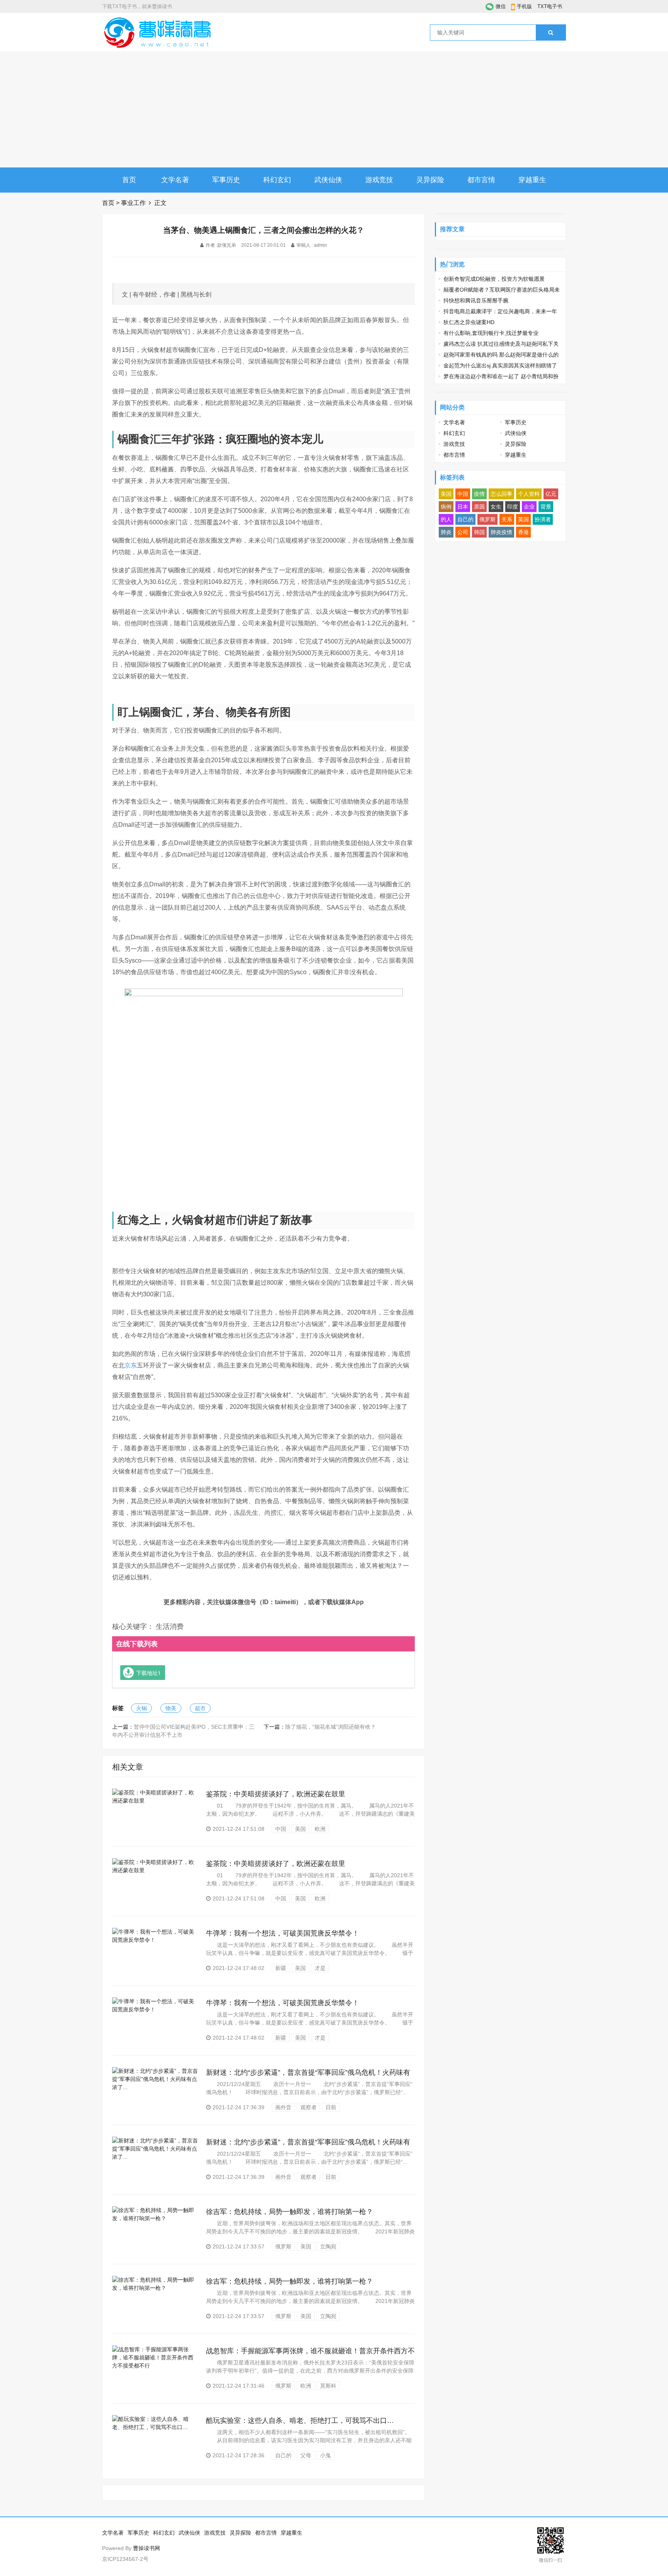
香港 (523, 532)
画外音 (283, 2107)
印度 (513, 507)
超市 (200, 1708)
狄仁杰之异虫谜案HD (469, 322)
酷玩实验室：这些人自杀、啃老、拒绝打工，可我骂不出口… (300, 2421)
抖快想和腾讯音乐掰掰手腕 (476, 300)
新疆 (281, 1968)
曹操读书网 (147, 2548)
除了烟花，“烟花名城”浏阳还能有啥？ (331, 1727)
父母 (306, 2455)
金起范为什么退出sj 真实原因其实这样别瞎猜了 (500, 365)
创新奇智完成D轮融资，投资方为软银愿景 (494, 279)
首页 (129, 180)
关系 (507, 519)
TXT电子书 (550, 6)
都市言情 (481, 180)
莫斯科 (328, 2386)
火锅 (141, 1708)
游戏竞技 (379, 180)
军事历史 (226, 180)
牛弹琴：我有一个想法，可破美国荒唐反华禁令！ (283, 1933)
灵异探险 (430, 180)
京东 (131, 1365)
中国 (281, 1829)
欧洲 (320, 1829)
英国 (523, 519)
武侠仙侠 (328, 180)
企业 (529, 507)
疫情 (479, 494)
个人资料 (529, 494)
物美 (171, 1708)
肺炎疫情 (501, 532)
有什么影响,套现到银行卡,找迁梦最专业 (491, 333)
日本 (463, 507)
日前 (331, 2107)
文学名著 (175, 180)
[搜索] (551, 32)
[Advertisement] (334, 109)
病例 (446, 507)
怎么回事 (501, 494)
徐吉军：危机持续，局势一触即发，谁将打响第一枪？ (290, 2212)
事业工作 (133, 203)
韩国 (479, 532)
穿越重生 (532, 180)
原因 (479, 507)
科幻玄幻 (277, 180)
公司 (463, 532)
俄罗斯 (283, 2247)
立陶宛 (328, 2247)
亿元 (551, 494)
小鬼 (325, 2455)
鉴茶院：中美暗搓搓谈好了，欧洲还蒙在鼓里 (276, 1794)
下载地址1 (148, 1673)
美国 (300, 1829)
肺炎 (446, 532)
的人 (446, 519)
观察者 (308, 2107)
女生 (496, 507)
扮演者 (543, 519)
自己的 (283, 2455)
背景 (546, 507)
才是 (320, 1968)
